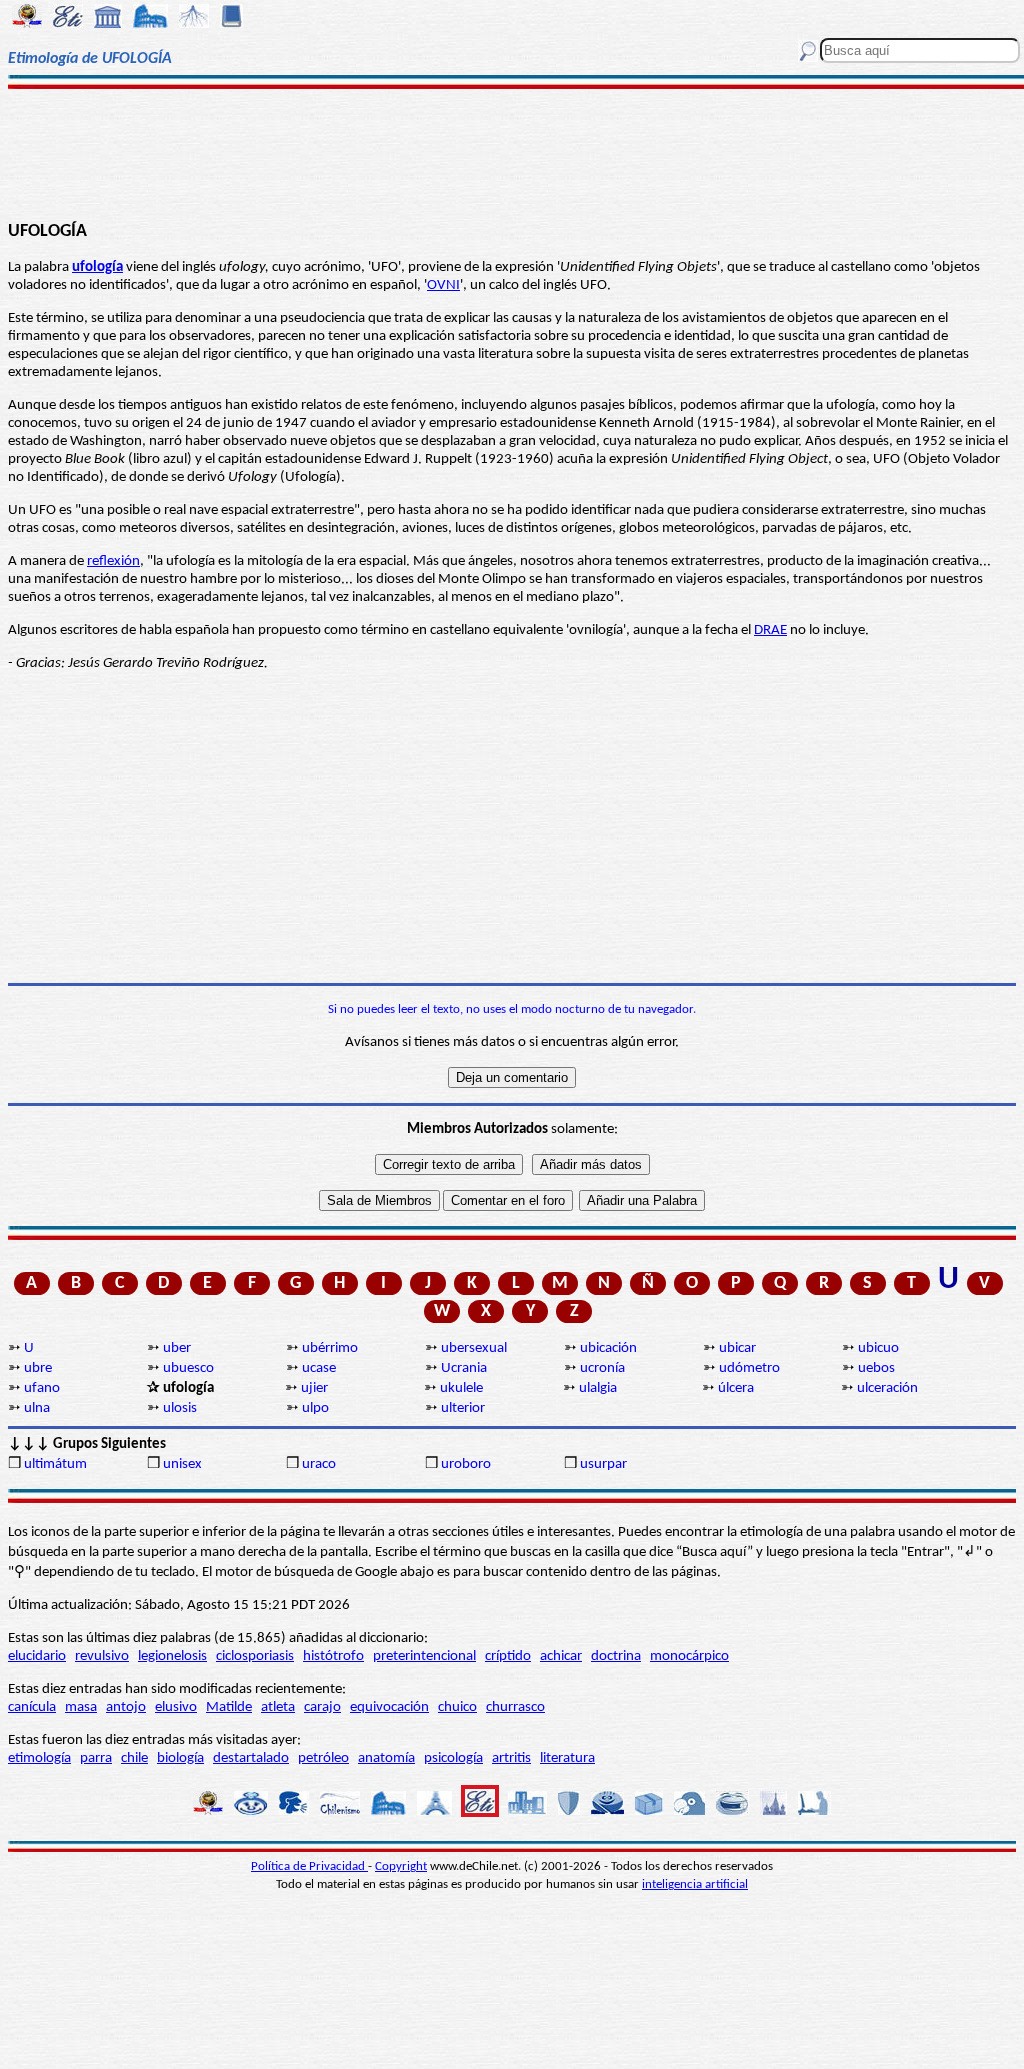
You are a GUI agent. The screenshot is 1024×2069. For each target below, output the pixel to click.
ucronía (602, 1368)
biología (180, 1758)
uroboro (466, 1464)
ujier (314, 1388)
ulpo (315, 1408)
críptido (508, 1656)
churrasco (515, 1707)
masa (81, 1707)
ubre (38, 1368)
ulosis (180, 1408)
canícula (32, 1707)
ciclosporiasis (255, 1656)
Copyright (401, 1866)
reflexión (113, 561)
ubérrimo (330, 1348)
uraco (319, 1464)
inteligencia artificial (695, 1884)
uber (177, 1348)
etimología (39, 1758)
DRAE (770, 630)
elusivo (176, 1707)
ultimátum (55, 1464)
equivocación (389, 1707)
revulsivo (102, 1656)
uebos (876, 1368)
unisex (182, 1464)
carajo (322, 1707)
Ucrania (464, 1368)
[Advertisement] (512, 152)
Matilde (229, 1707)
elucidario (37, 1656)
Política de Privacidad (309, 1866)
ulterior (463, 1408)
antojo (126, 1707)
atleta (278, 1707)
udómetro (749, 1368)
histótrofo (333, 1656)
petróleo (323, 1758)
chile (134, 1758)
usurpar (603, 1464)
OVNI (443, 285)
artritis (511, 1758)
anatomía (386, 1758)
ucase (319, 1368)
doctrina (616, 1656)
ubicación (608, 1348)
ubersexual (474, 1348)
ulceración (887, 1388)
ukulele (461, 1388)
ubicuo (878, 1348)
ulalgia (598, 1388)
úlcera (736, 1388)
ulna (37, 1408)
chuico (457, 1707)
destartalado (251, 1758)
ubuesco (188, 1368)
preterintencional (424, 1656)
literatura (567, 1758)
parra (96, 1758)
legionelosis (172, 1656)
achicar (561, 1656)
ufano (42, 1388)
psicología (453, 1758)
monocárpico (689, 1656)
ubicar (737, 1348)
